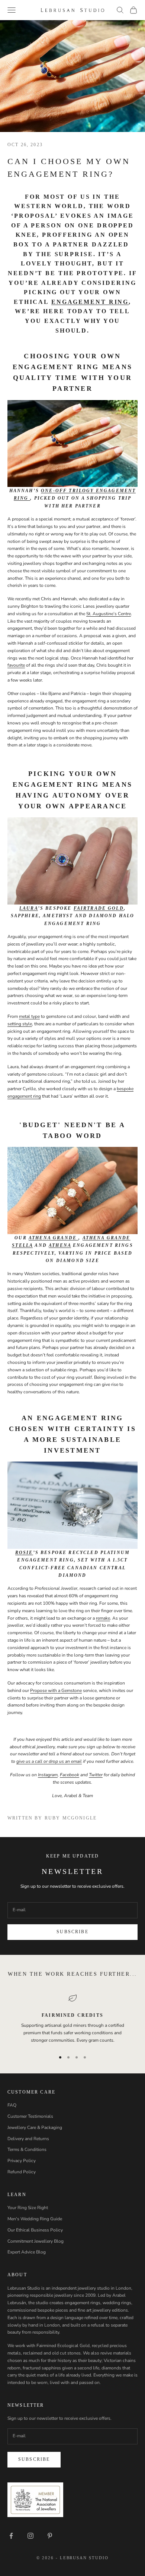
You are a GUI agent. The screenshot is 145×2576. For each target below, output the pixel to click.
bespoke (125, 1089)
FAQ (12, 2105)
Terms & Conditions (27, 2149)
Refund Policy (22, 2172)
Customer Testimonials (30, 2116)
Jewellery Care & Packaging (35, 2127)
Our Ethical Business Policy (35, 2230)
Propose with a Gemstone (56, 1690)
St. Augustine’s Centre (109, 614)
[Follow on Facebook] (11, 2536)
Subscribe (72, 1932)
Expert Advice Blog (27, 2252)
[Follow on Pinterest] (50, 2536)
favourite (16, 665)
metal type (29, 1016)
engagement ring (24, 1096)
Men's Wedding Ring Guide (35, 2219)
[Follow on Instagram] (30, 2536)
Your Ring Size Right (28, 2208)
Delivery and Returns (28, 2139)
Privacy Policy (22, 2161)
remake (103, 1618)
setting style (20, 1024)
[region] (72, 2019)
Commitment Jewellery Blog (36, 2241)
